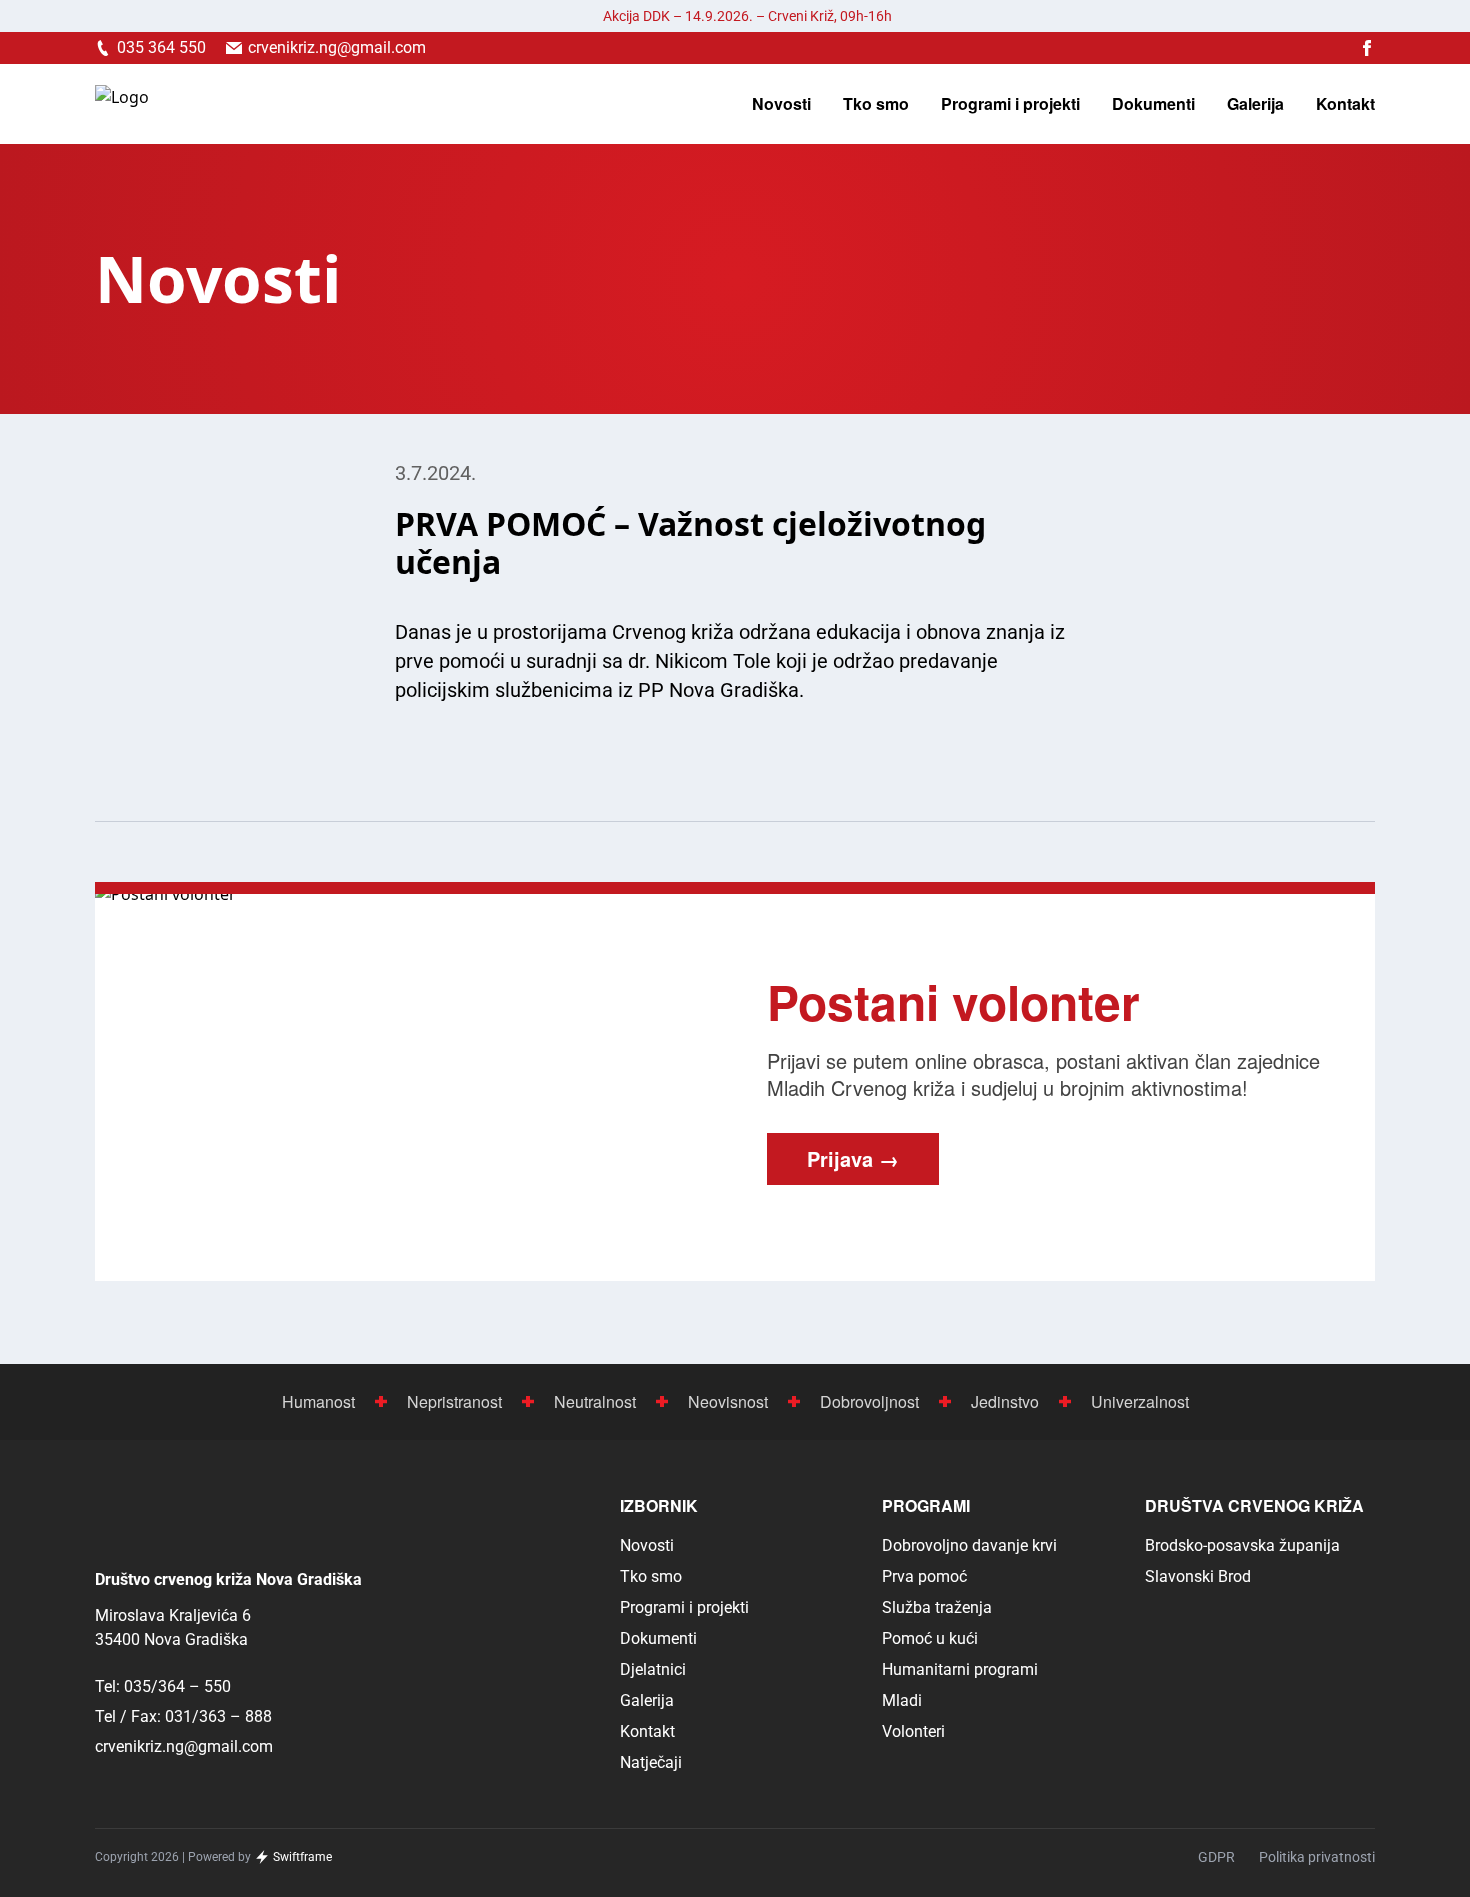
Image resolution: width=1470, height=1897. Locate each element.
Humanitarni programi (960, 1669)
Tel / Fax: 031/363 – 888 (183, 1716)
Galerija (1255, 104)
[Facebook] (1367, 48)
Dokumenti (1153, 104)
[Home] (122, 104)
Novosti (781, 104)
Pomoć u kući (930, 1638)
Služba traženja (937, 1607)
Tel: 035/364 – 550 (163, 1686)
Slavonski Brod (1198, 1576)
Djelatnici (653, 1669)
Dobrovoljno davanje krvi (969, 1545)
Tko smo (876, 104)
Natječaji (651, 1762)
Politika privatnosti (1317, 1857)
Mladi (902, 1700)
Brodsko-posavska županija (1242, 1545)
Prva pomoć (924, 1576)
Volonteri (913, 1731)
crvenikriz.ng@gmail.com (184, 1746)
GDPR (1216, 1857)
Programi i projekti (1010, 104)
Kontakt (1345, 104)
